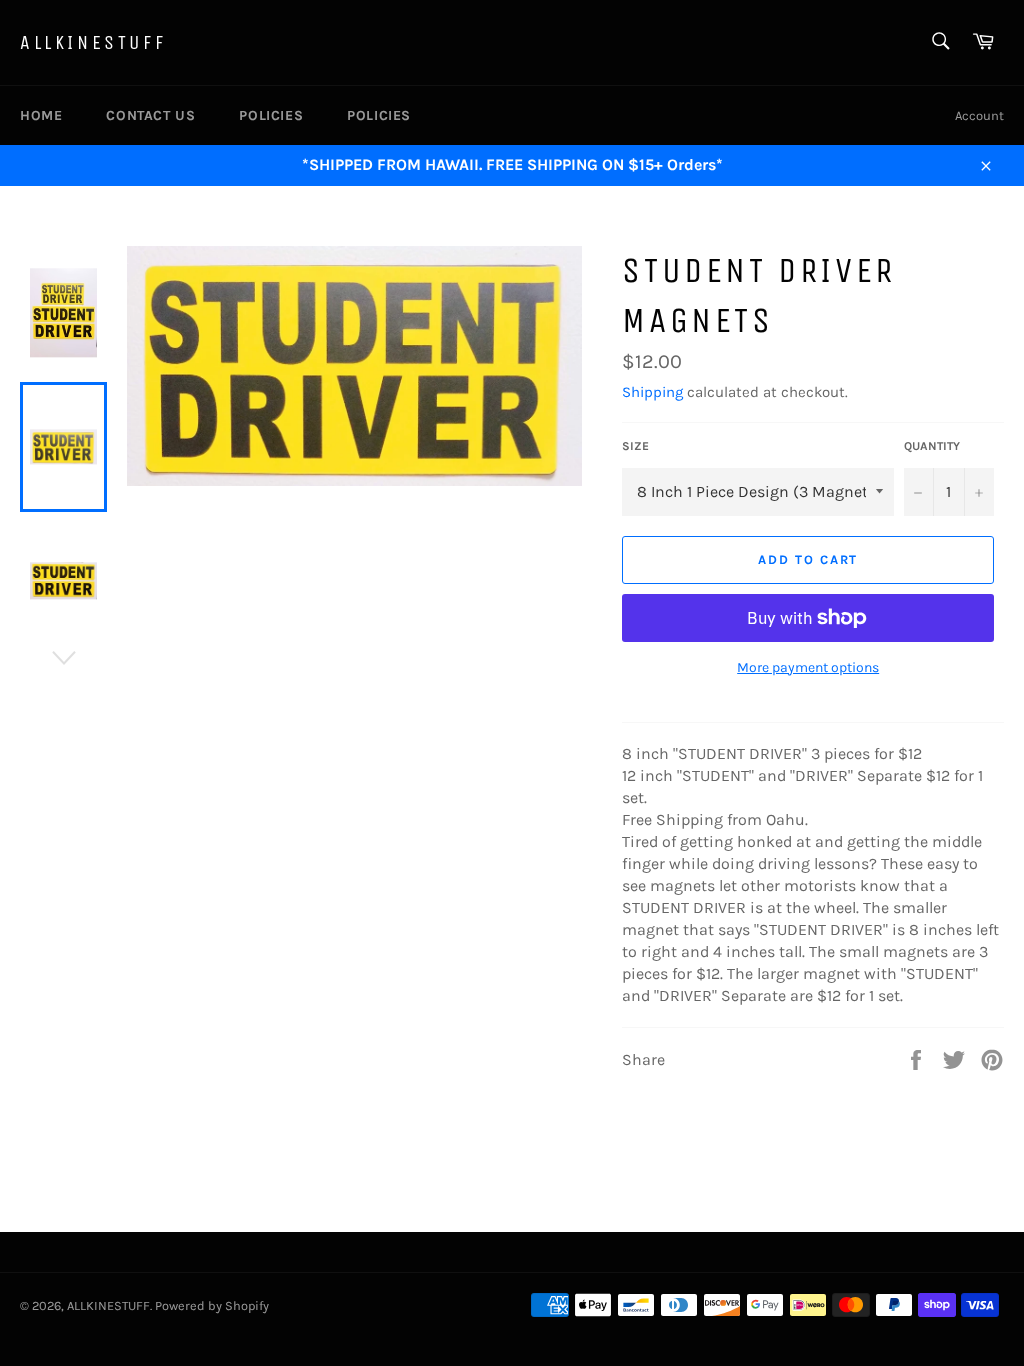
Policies (271, 115)
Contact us (150, 115)
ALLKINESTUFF (93, 42)
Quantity (932, 446)
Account (979, 115)
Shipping (652, 392)
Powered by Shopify (212, 1305)
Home (41, 115)
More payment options (808, 667)
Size (635, 446)
